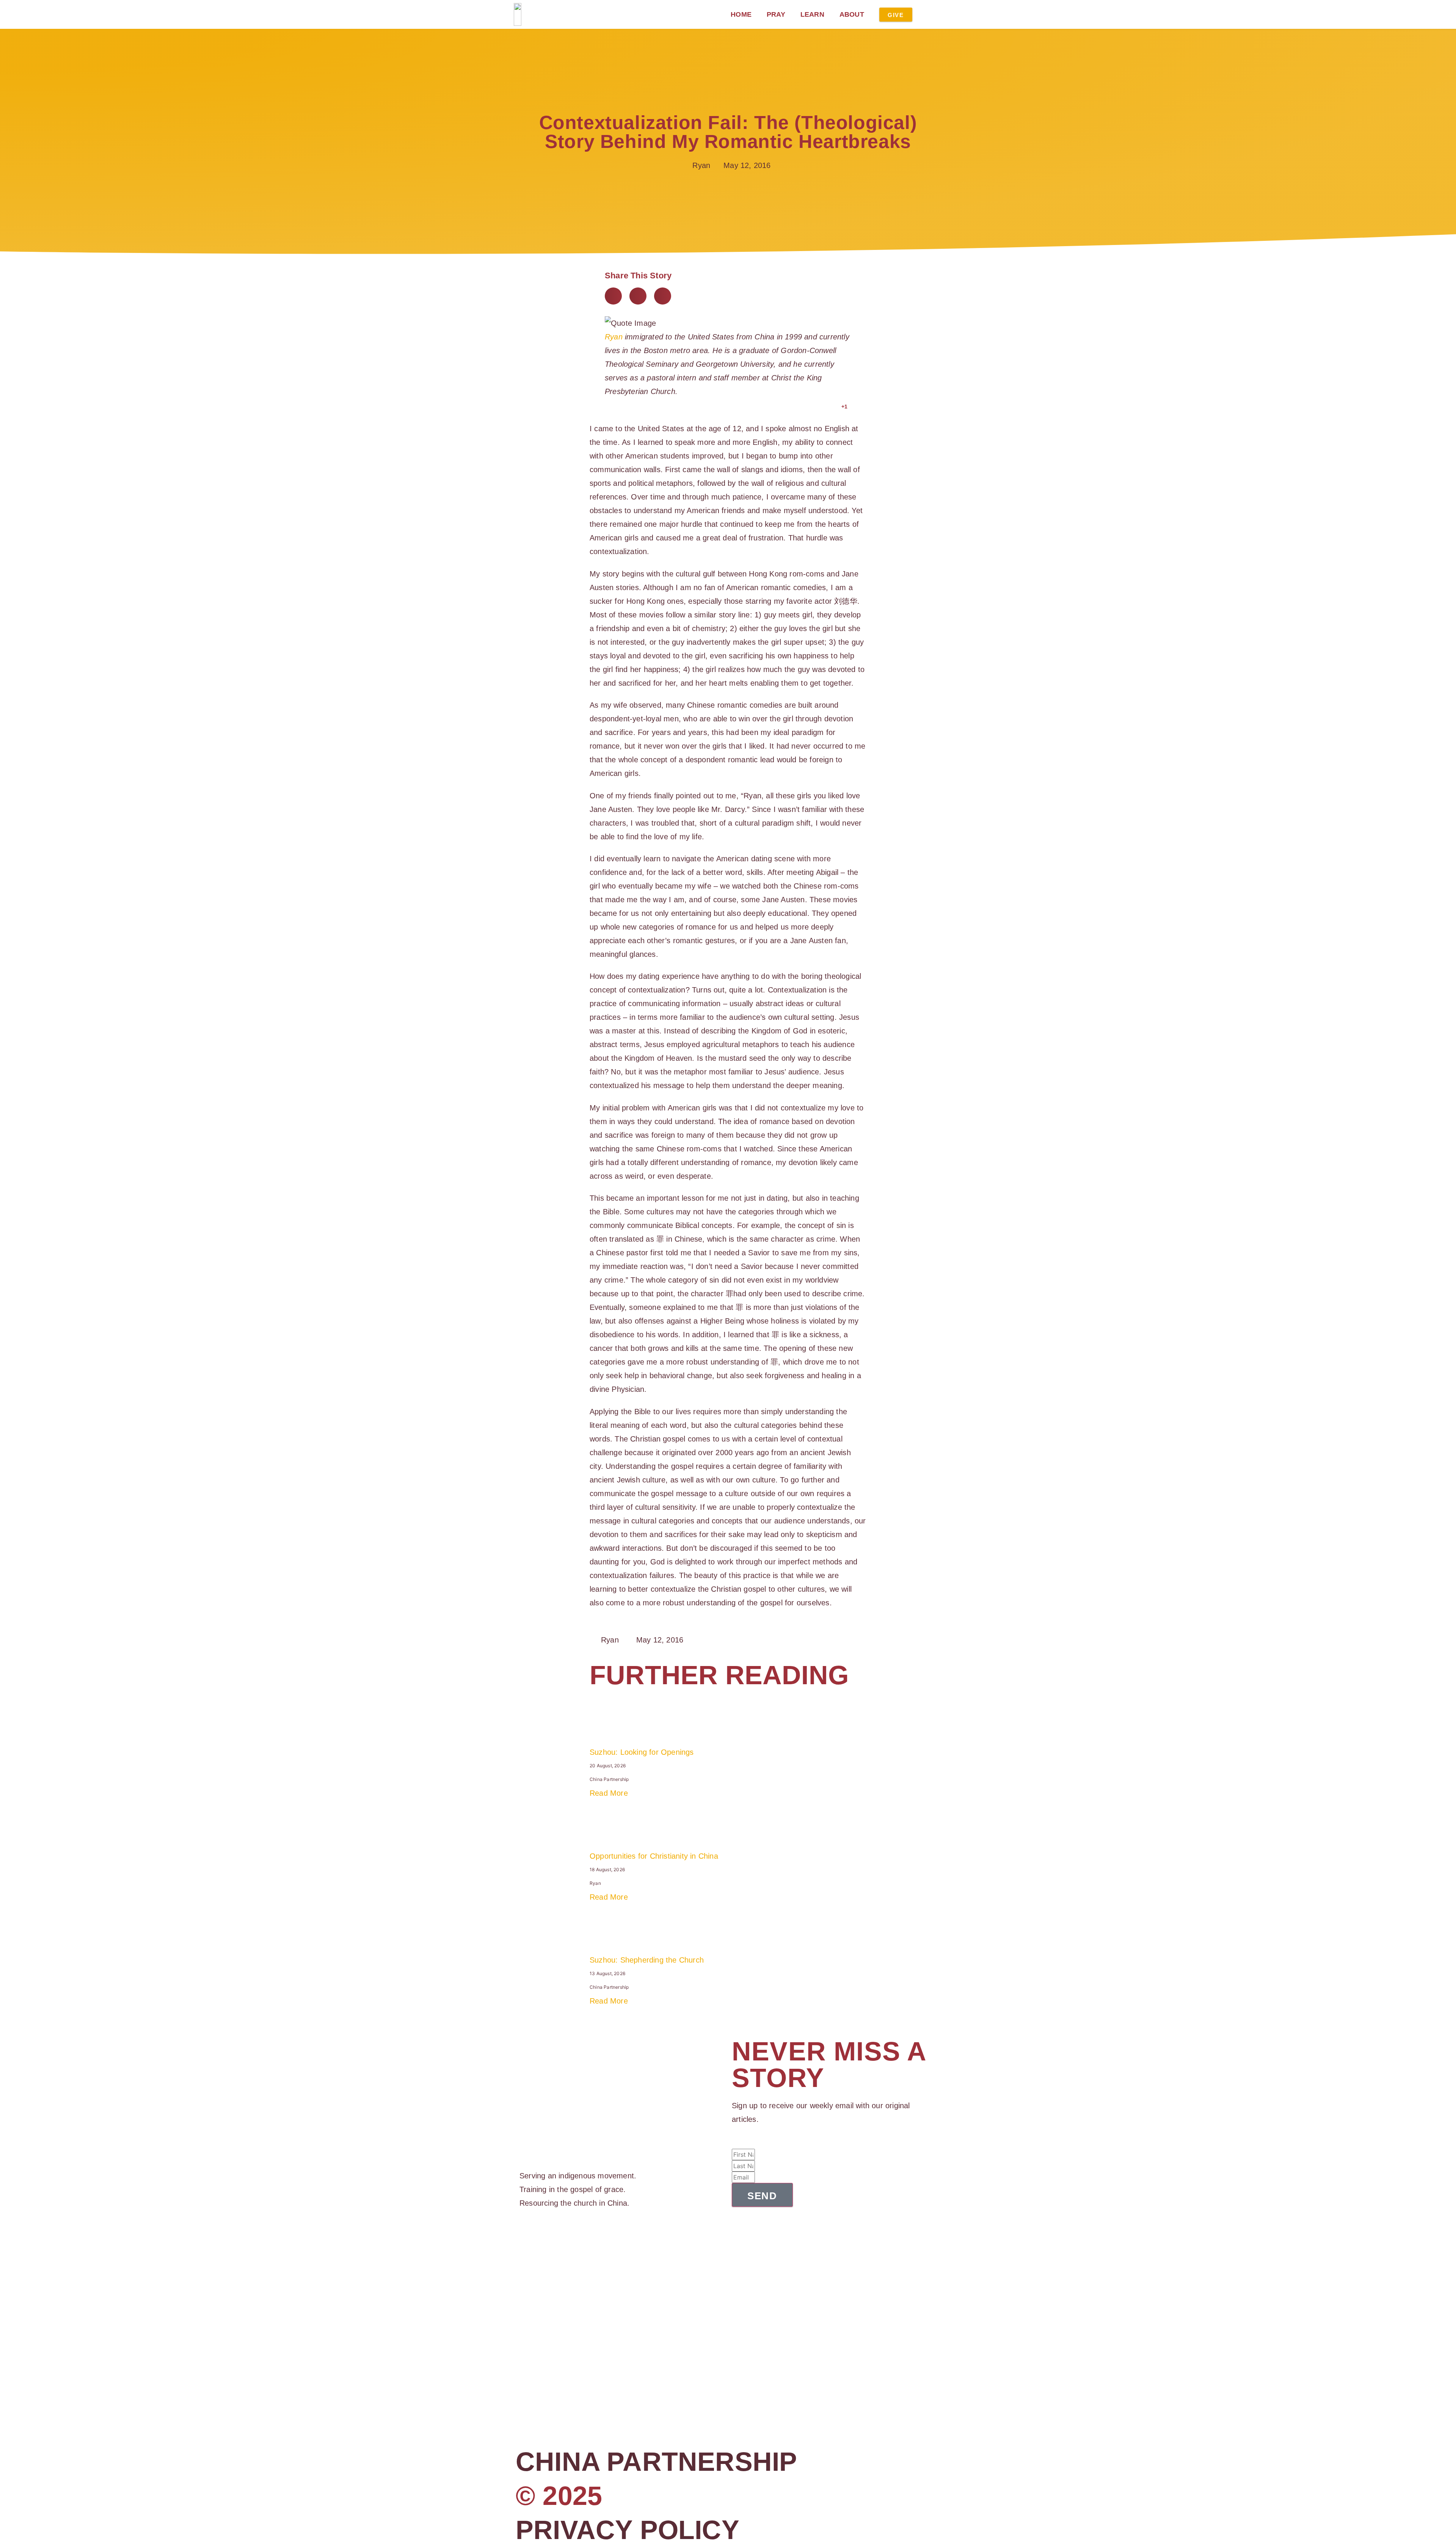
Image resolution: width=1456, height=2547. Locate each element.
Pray (776, 14)
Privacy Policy (628, 2530)
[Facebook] (522, 2239)
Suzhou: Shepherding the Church (647, 1960)
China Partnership (656, 2462)
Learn (812, 14)
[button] (613, 296)
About (852, 14)
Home (741, 14)
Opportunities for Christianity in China (654, 1856)
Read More (609, 1793)
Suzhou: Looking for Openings (642, 1752)
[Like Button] (834, 407)
